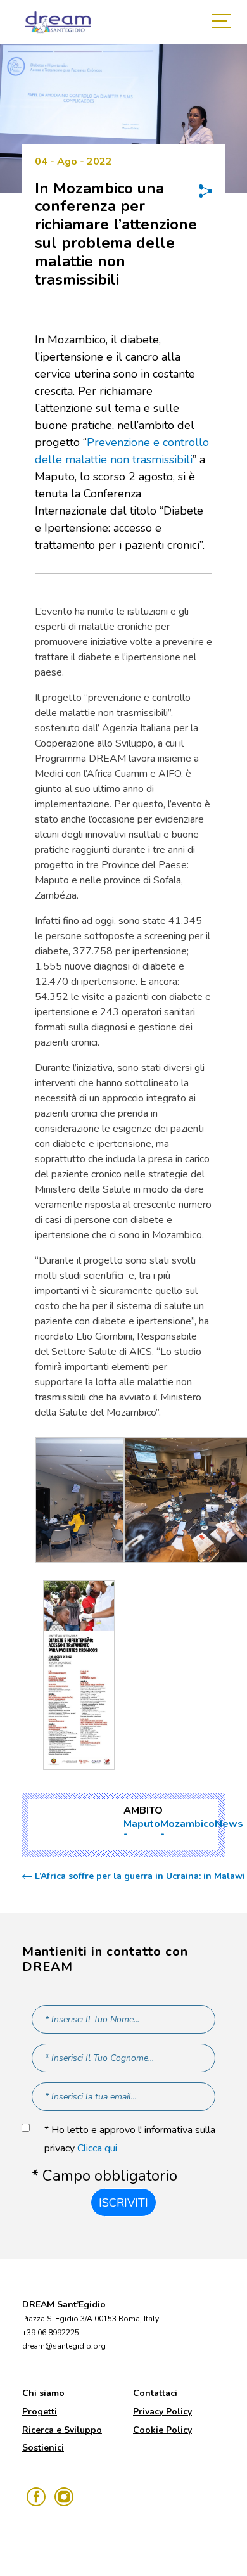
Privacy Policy (162, 2412)
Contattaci (155, 2393)
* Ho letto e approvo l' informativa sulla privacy (130, 2139)
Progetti (40, 2412)
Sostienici (43, 2448)
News (229, 1824)
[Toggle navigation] (224, 22)
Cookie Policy (162, 2430)
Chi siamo (43, 2393)
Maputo (142, 1824)
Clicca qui (97, 2148)
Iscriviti (123, 2203)
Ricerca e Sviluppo (62, 2430)
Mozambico (187, 1824)
